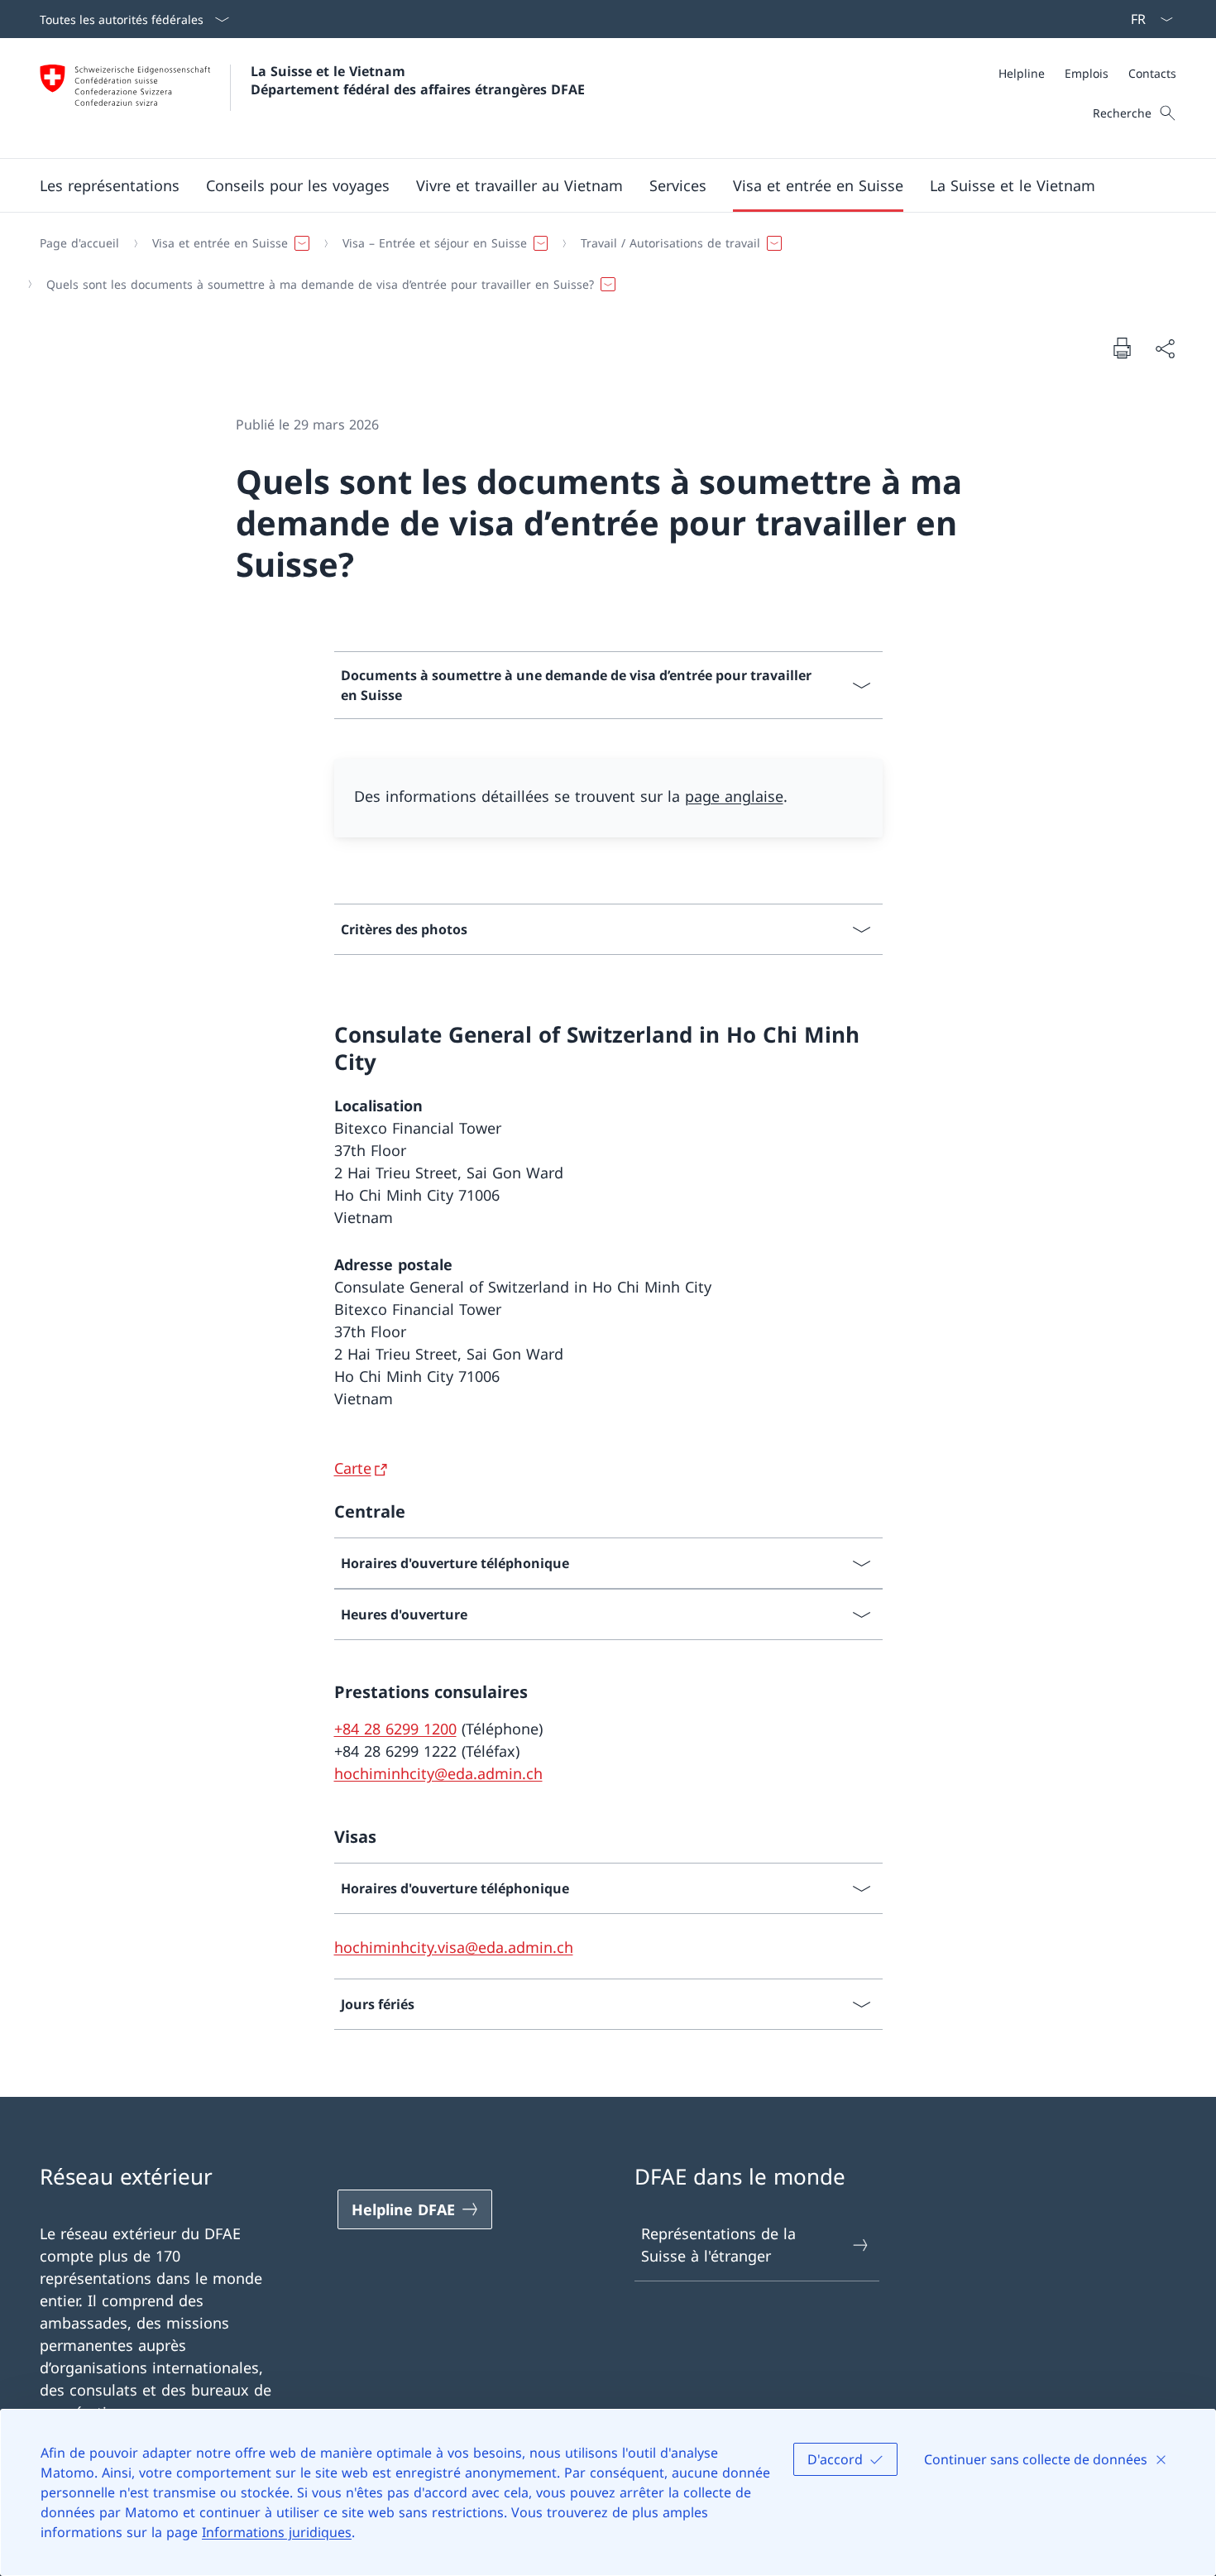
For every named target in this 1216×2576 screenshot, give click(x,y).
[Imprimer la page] (1122, 348)
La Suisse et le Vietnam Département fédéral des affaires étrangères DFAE (418, 80)
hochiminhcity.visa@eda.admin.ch (454, 1947)
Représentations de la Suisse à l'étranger (718, 2245)
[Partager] (1165, 348)
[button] (110, 185)
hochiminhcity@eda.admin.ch (438, 1773)
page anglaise (734, 796)
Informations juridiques (277, 2532)
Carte (353, 1468)
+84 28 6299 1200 (395, 1729)
